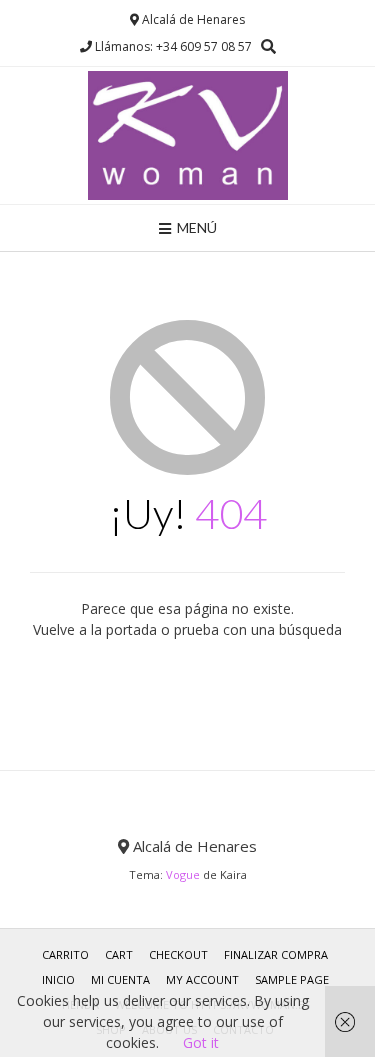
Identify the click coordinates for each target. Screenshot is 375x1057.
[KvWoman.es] (188, 135)
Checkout (178, 954)
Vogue (183, 874)
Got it (201, 1042)
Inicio (58, 979)
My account (202, 979)
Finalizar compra (276, 954)
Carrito (65, 954)
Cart (119, 954)
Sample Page (292, 979)
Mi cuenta (120, 979)
